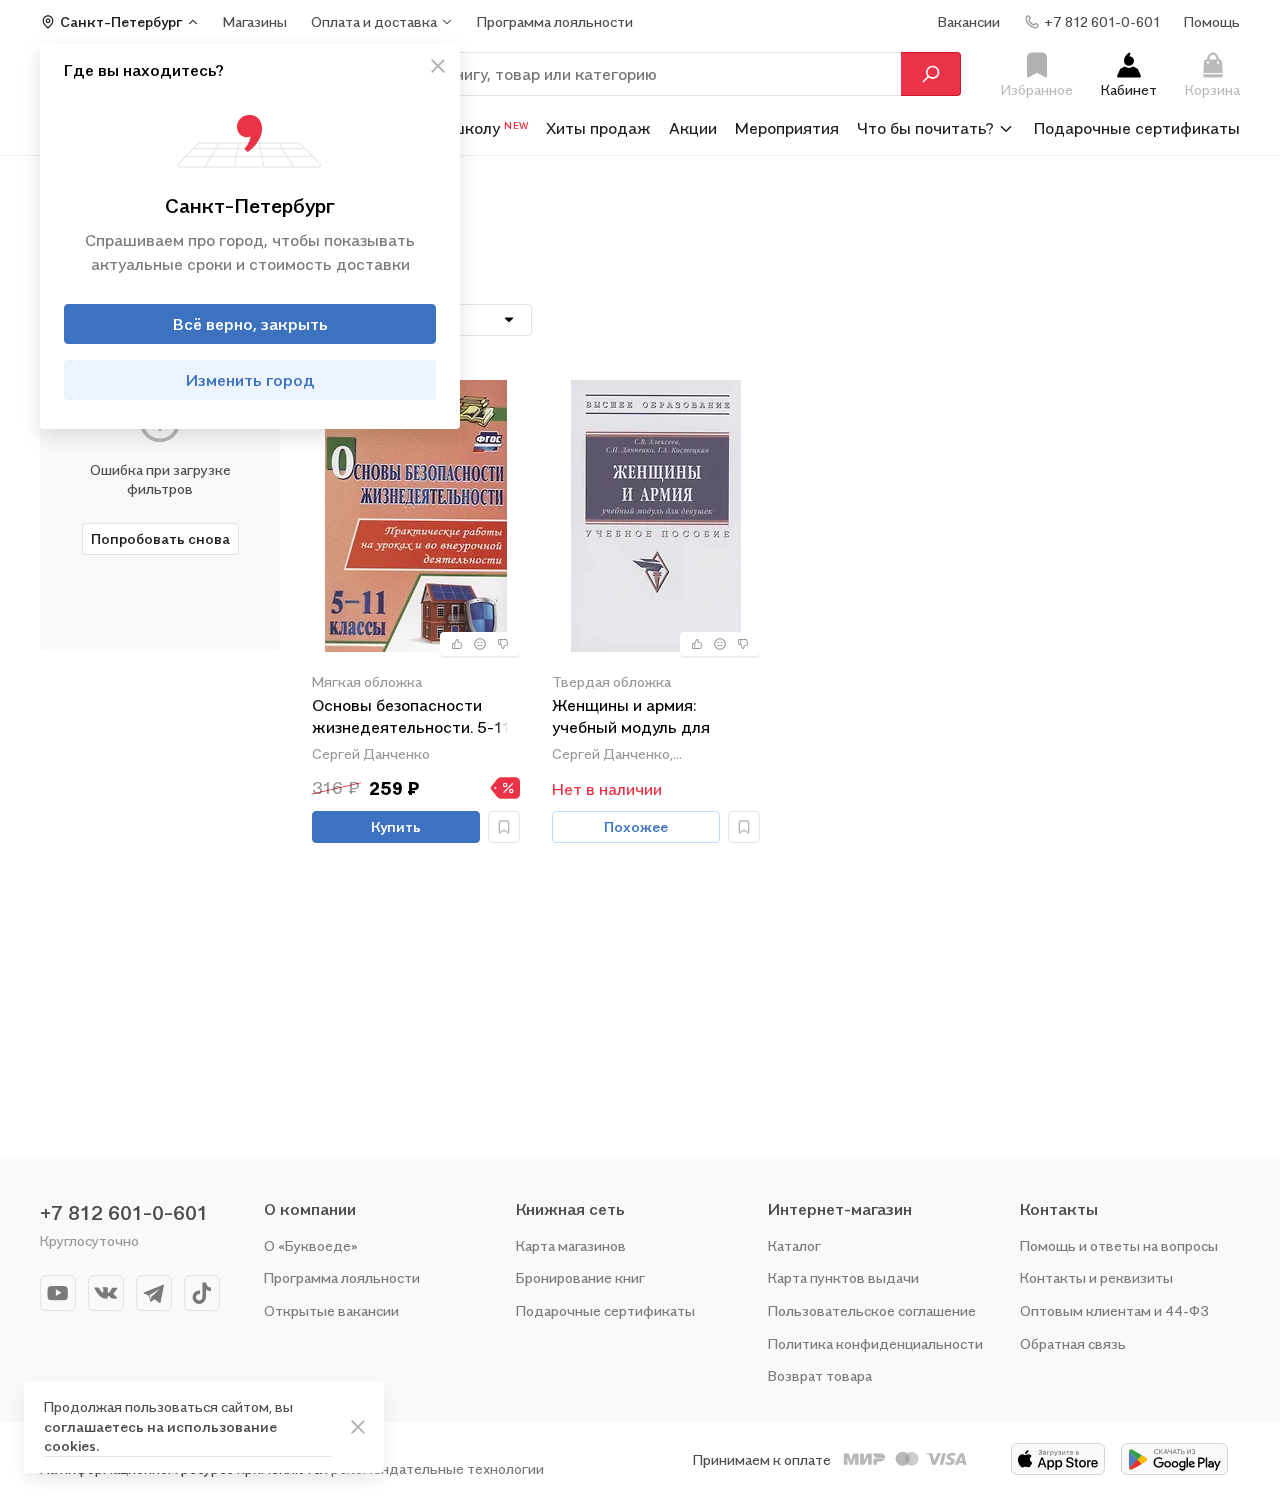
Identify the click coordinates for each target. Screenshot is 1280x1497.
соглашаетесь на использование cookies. (160, 1436)
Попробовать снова (160, 538)
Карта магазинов (571, 1245)
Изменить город (250, 380)
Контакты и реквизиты (1096, 1277)
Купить (396, 826)
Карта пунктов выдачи (843, 1277)
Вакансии (969, 21)
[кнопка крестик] (438, 66)
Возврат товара (820, 1375)
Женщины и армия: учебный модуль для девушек (631, 717)
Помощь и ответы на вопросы (1119, 1245)
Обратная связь (1073, 1343)
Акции (693, 128)
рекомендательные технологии (437, 1468)
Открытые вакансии (331, 1310)
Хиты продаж (598, 128)
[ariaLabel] (358, 1427)
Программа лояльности (342, 1277)
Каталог (794, 1245)
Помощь (1212, 21)
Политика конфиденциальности (875, 1343)
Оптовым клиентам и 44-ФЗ (1114, 1310)
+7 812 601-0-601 (124, 1213)
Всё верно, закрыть (250, 324)
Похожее (636, 826)
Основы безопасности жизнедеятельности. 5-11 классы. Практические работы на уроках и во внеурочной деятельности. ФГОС (415, 717)
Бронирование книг (580, 1277)
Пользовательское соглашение (872, 1310)
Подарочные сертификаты (1137, 128)
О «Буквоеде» (311, 1245)
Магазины (255, 21)
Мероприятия (787, 128)
